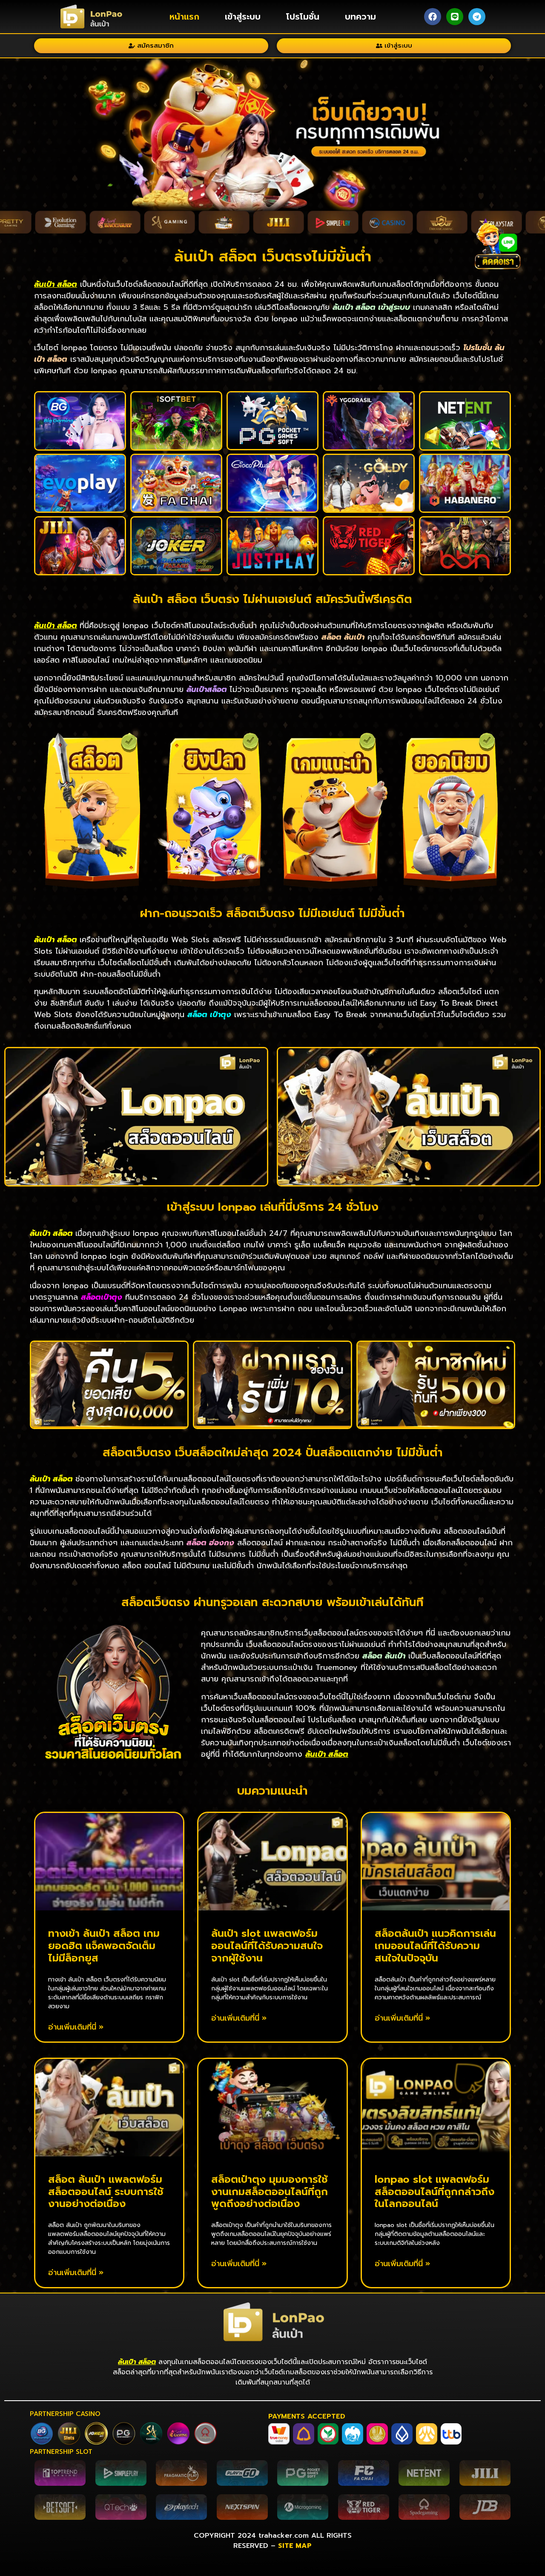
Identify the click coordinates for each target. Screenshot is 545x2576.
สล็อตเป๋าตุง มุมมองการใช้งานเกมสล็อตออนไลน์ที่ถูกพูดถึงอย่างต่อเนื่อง (270, 2192)
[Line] (455, 17)
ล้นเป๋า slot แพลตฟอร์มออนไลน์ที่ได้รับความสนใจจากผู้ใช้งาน (267, 1946)
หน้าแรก (184, 17)
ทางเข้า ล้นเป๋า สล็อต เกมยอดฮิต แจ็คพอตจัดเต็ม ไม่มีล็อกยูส (104, 1946)
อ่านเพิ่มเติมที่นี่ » (76, 2027)
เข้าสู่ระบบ (243, 17)
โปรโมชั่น (303, 17)
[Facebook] (433, 17)
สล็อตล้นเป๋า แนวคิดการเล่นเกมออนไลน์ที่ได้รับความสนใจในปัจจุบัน (435, 1946)
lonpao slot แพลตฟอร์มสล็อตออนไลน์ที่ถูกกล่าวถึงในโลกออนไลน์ (435, 2192)
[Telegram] (477, 17)
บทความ (360, 17)
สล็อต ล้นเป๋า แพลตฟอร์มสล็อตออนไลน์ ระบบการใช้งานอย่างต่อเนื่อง (106, 2192)
